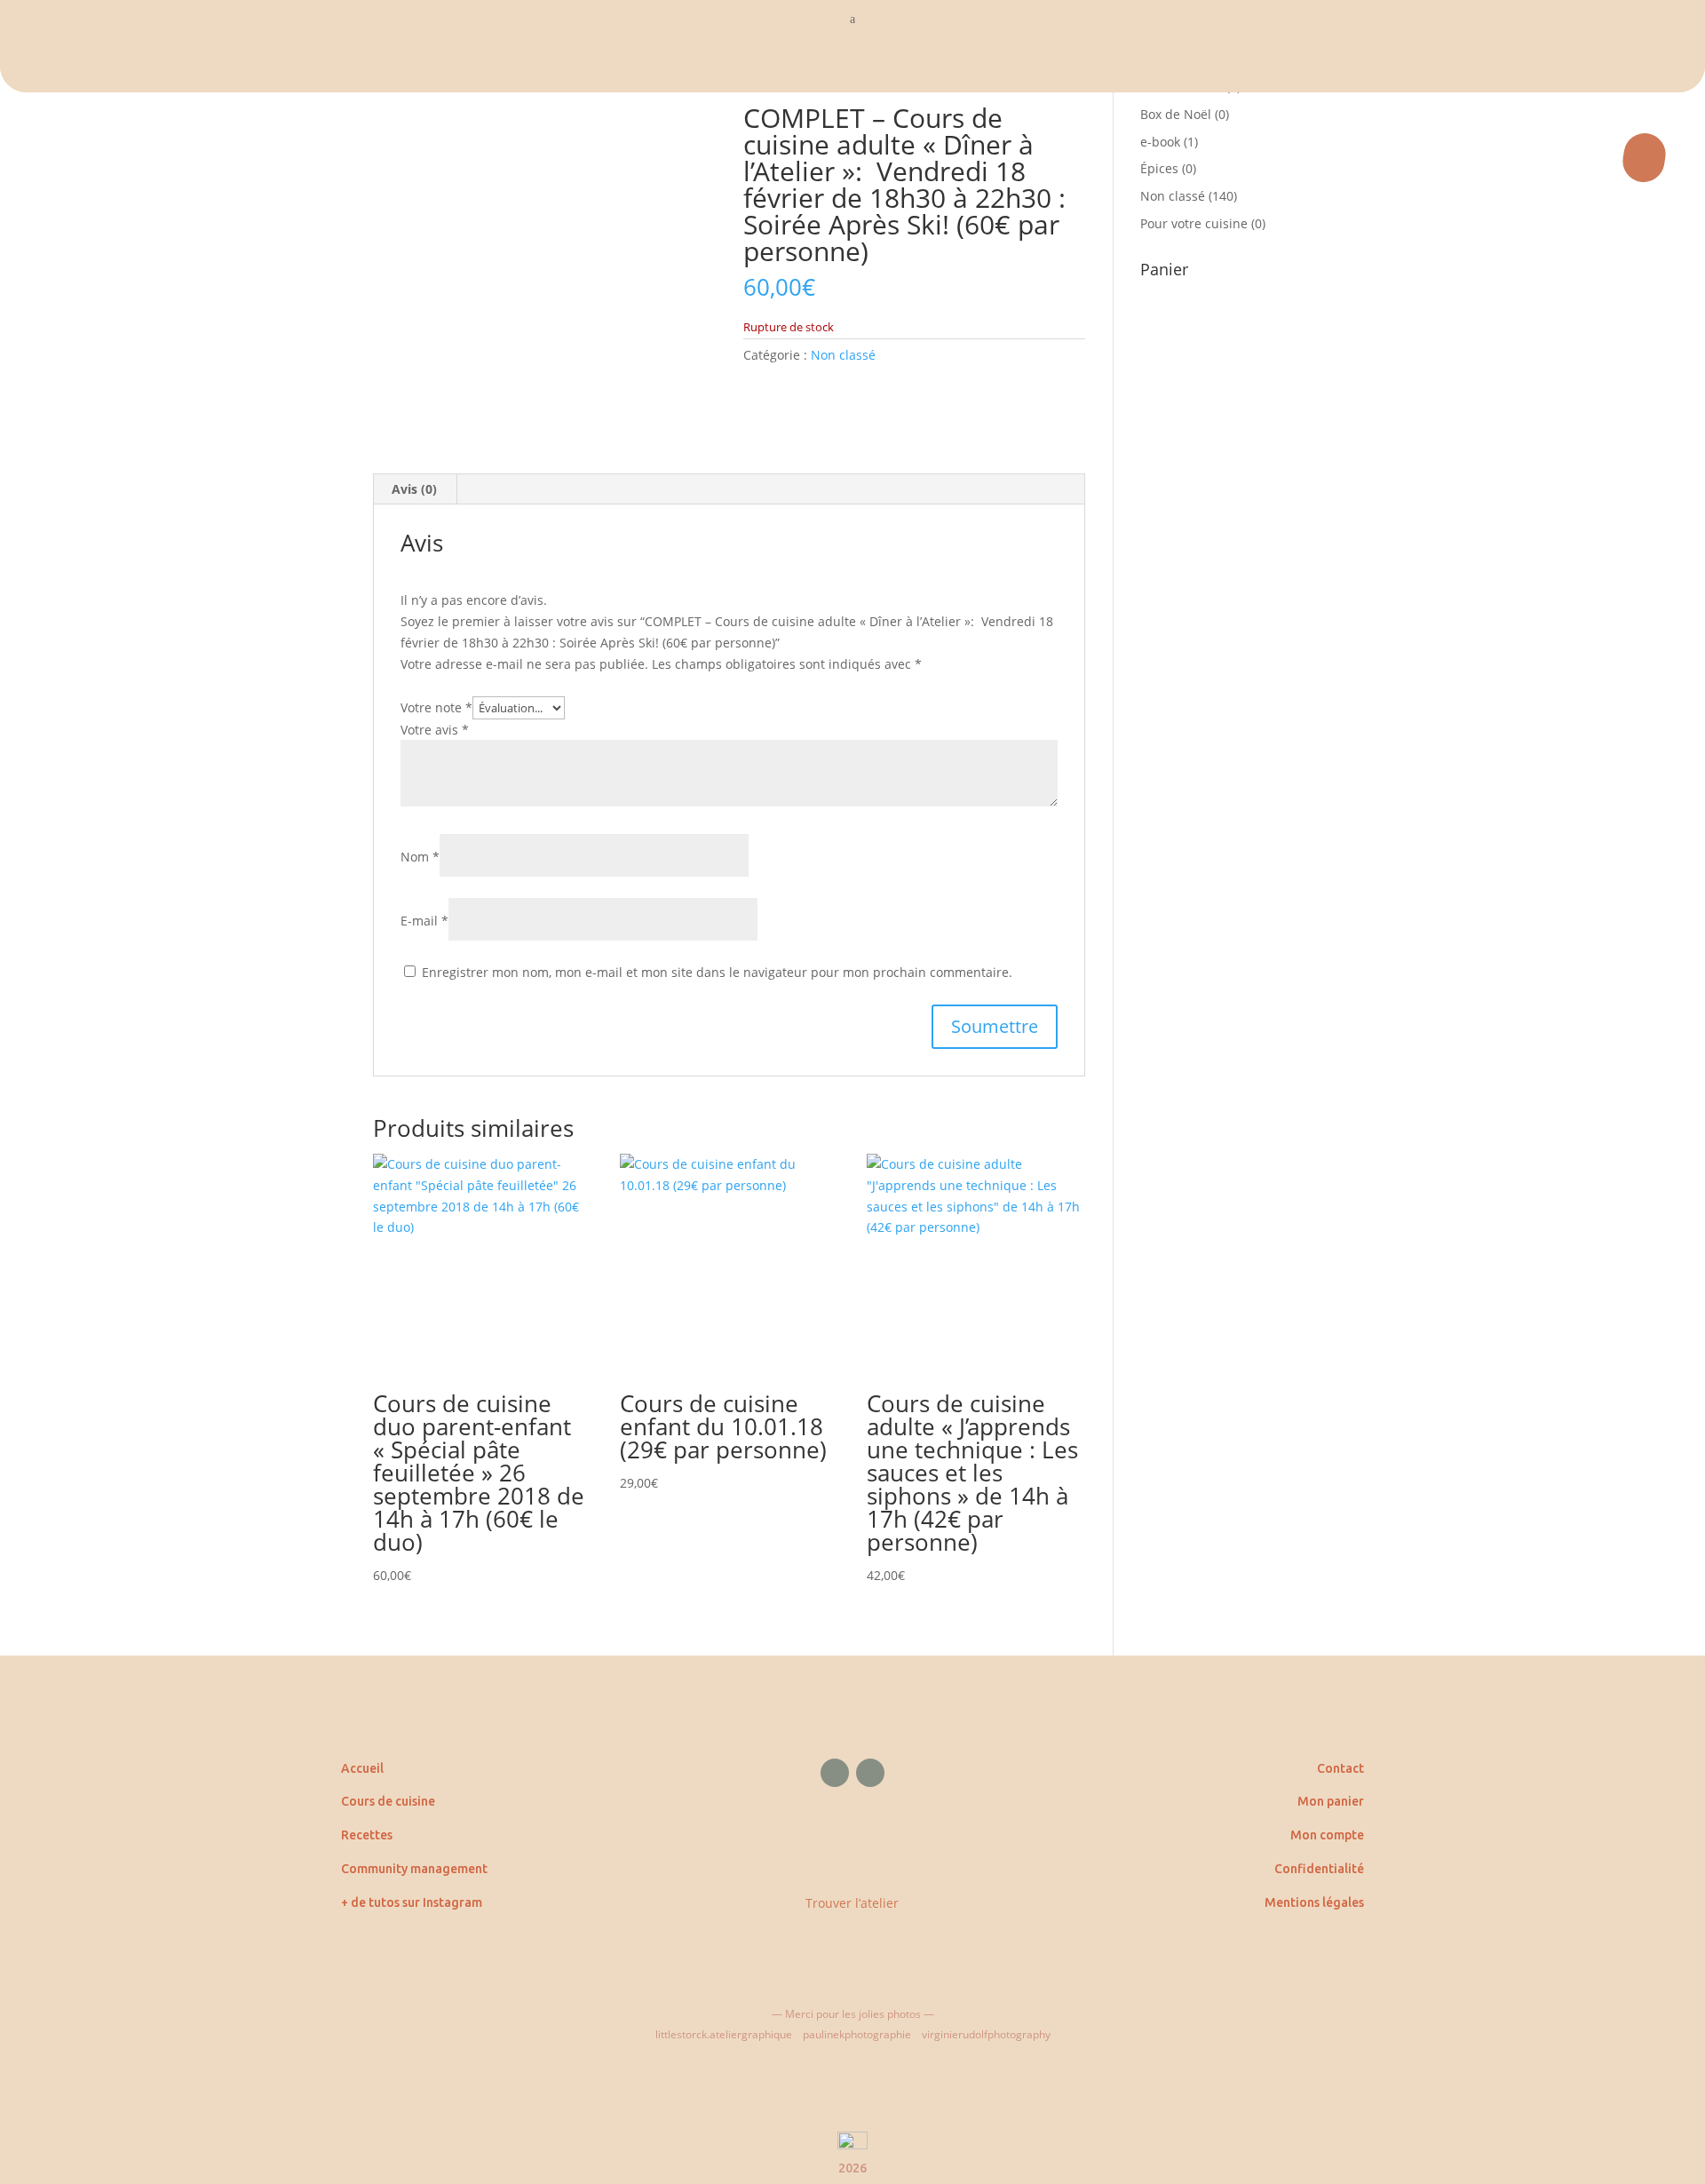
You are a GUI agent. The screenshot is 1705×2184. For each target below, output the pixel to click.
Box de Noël (1176, 114)
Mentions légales (1314, 1902)
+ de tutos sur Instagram (412, 1902)
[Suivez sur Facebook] (835, 1773)
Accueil (362, 1768)
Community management (414, 1869)
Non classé (843, 355)
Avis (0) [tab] (414, 489)
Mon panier (1331, 1801)
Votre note (436, 707)
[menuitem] (852, 66)
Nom (420, 857)
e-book (1160, 142)
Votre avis (435, 730)
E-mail (424, 921)
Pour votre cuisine (1194, 223)
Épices (1159, 168)
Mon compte (1327, 1835)
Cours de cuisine (388, 1801)
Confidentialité (1319, 1869)
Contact (1340, 1768)
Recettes (367, 1835)
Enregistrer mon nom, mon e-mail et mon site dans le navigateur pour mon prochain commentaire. (717, 972)
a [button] (852, 19)
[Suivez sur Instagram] (870, 1773)
